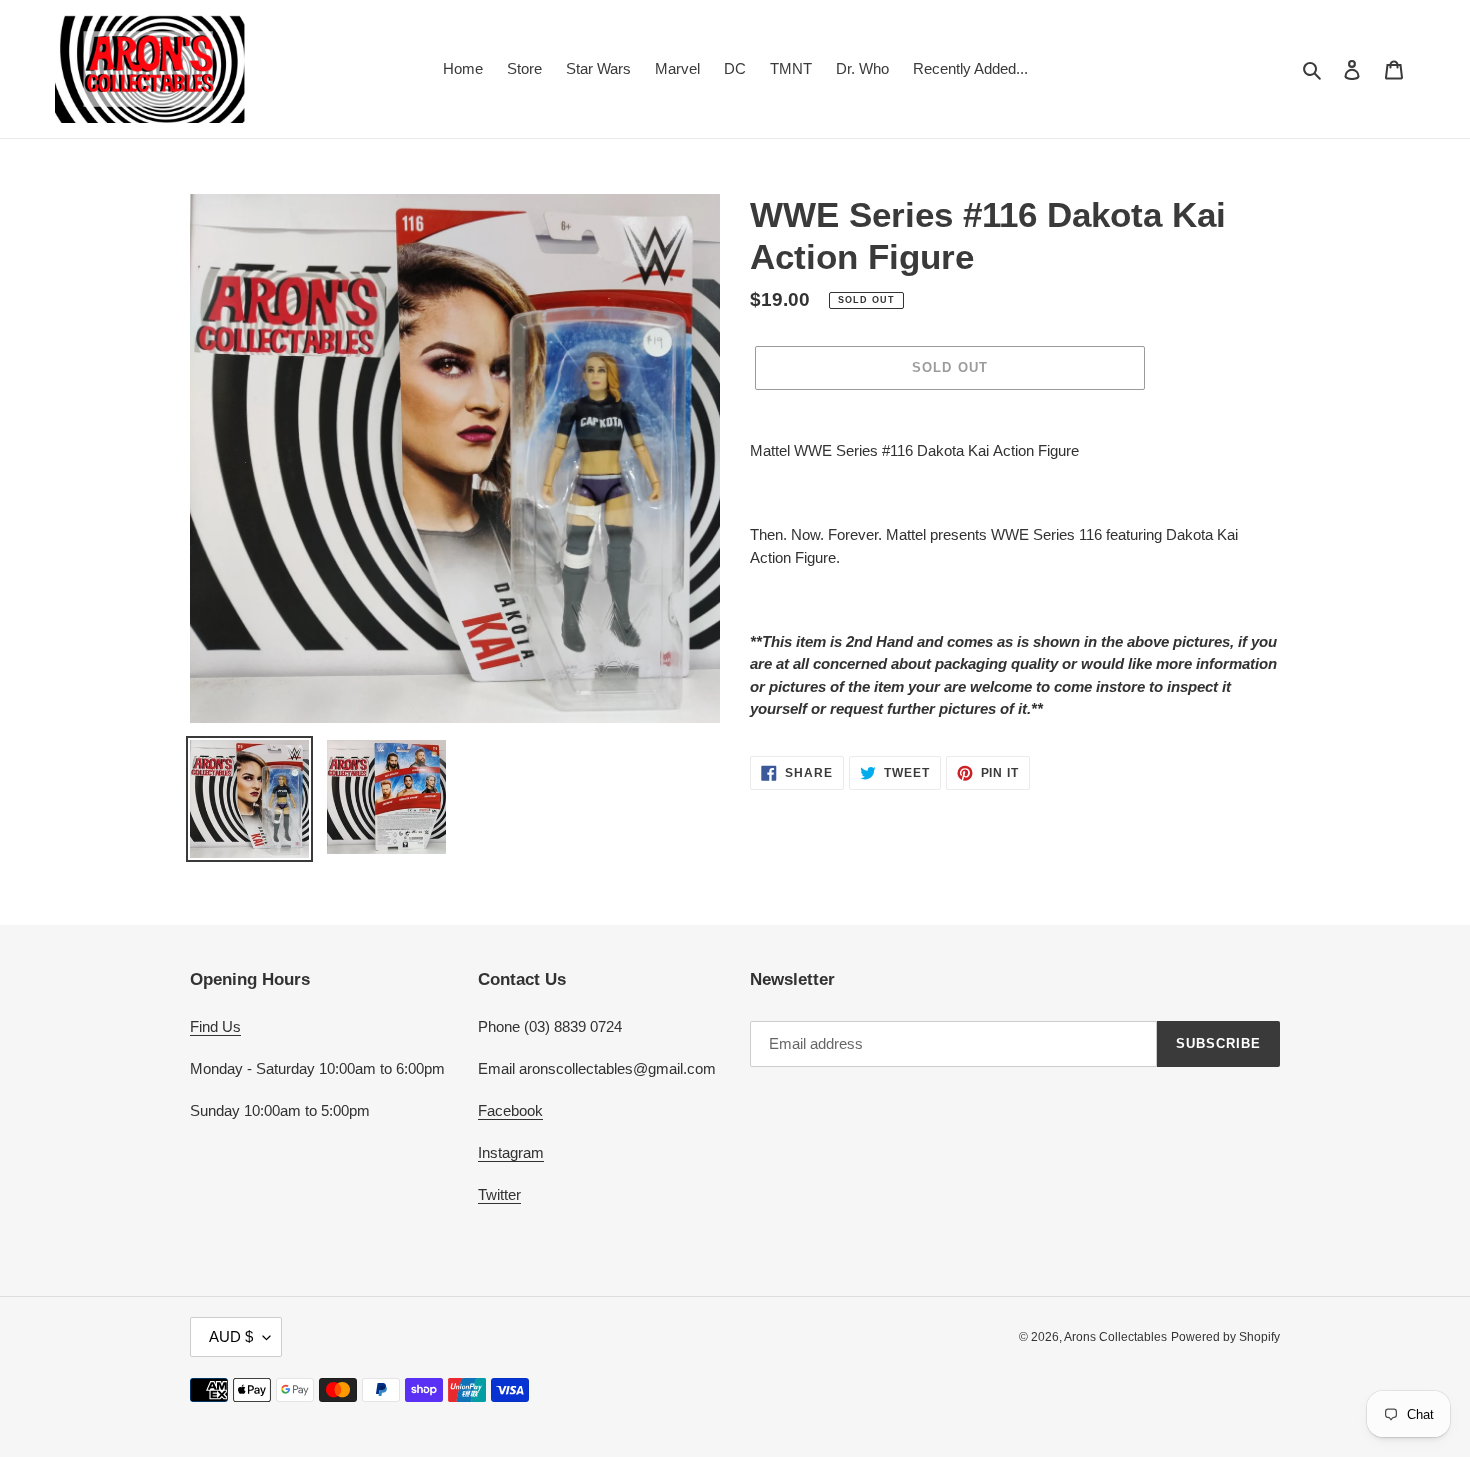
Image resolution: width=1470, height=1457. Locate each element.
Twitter (499, 1194)
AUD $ (231, 1336)
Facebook (510, 1110)
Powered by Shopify (1225, 1337)
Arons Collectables (1115, 1337)
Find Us (215, 1026)
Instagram (511, 1152)
